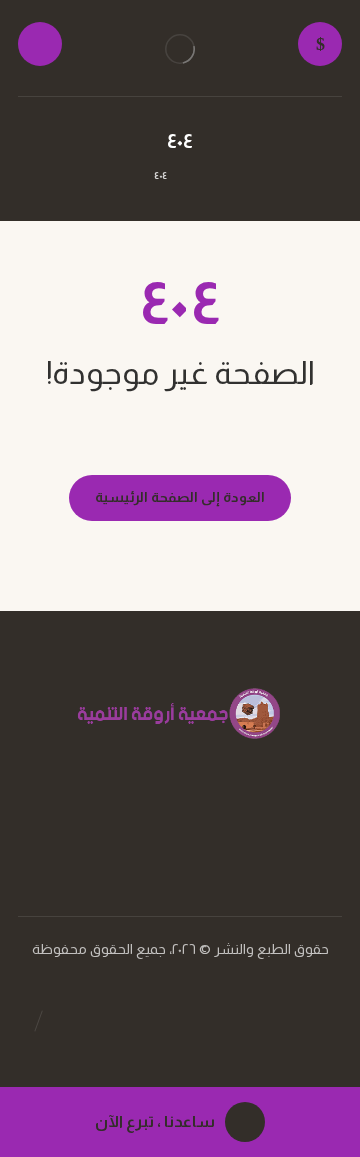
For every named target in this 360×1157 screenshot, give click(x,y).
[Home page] (203, 175)
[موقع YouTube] (160, 826)
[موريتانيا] (180, 49)
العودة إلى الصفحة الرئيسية (180, 497)
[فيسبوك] (200, 826)
